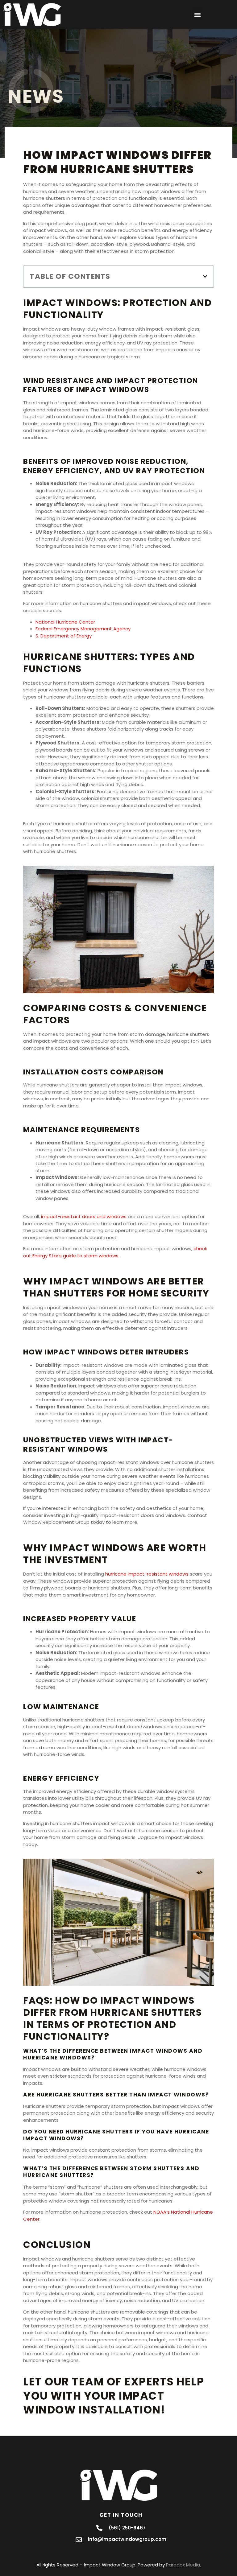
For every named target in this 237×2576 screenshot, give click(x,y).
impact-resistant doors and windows (84, 1216)
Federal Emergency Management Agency (83, 629)
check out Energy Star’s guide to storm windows (115, 1252)
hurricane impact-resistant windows (147, 1574)
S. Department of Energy (64, 636)
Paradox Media (183, 2565)
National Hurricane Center (65, 622)
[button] (197, 15)
